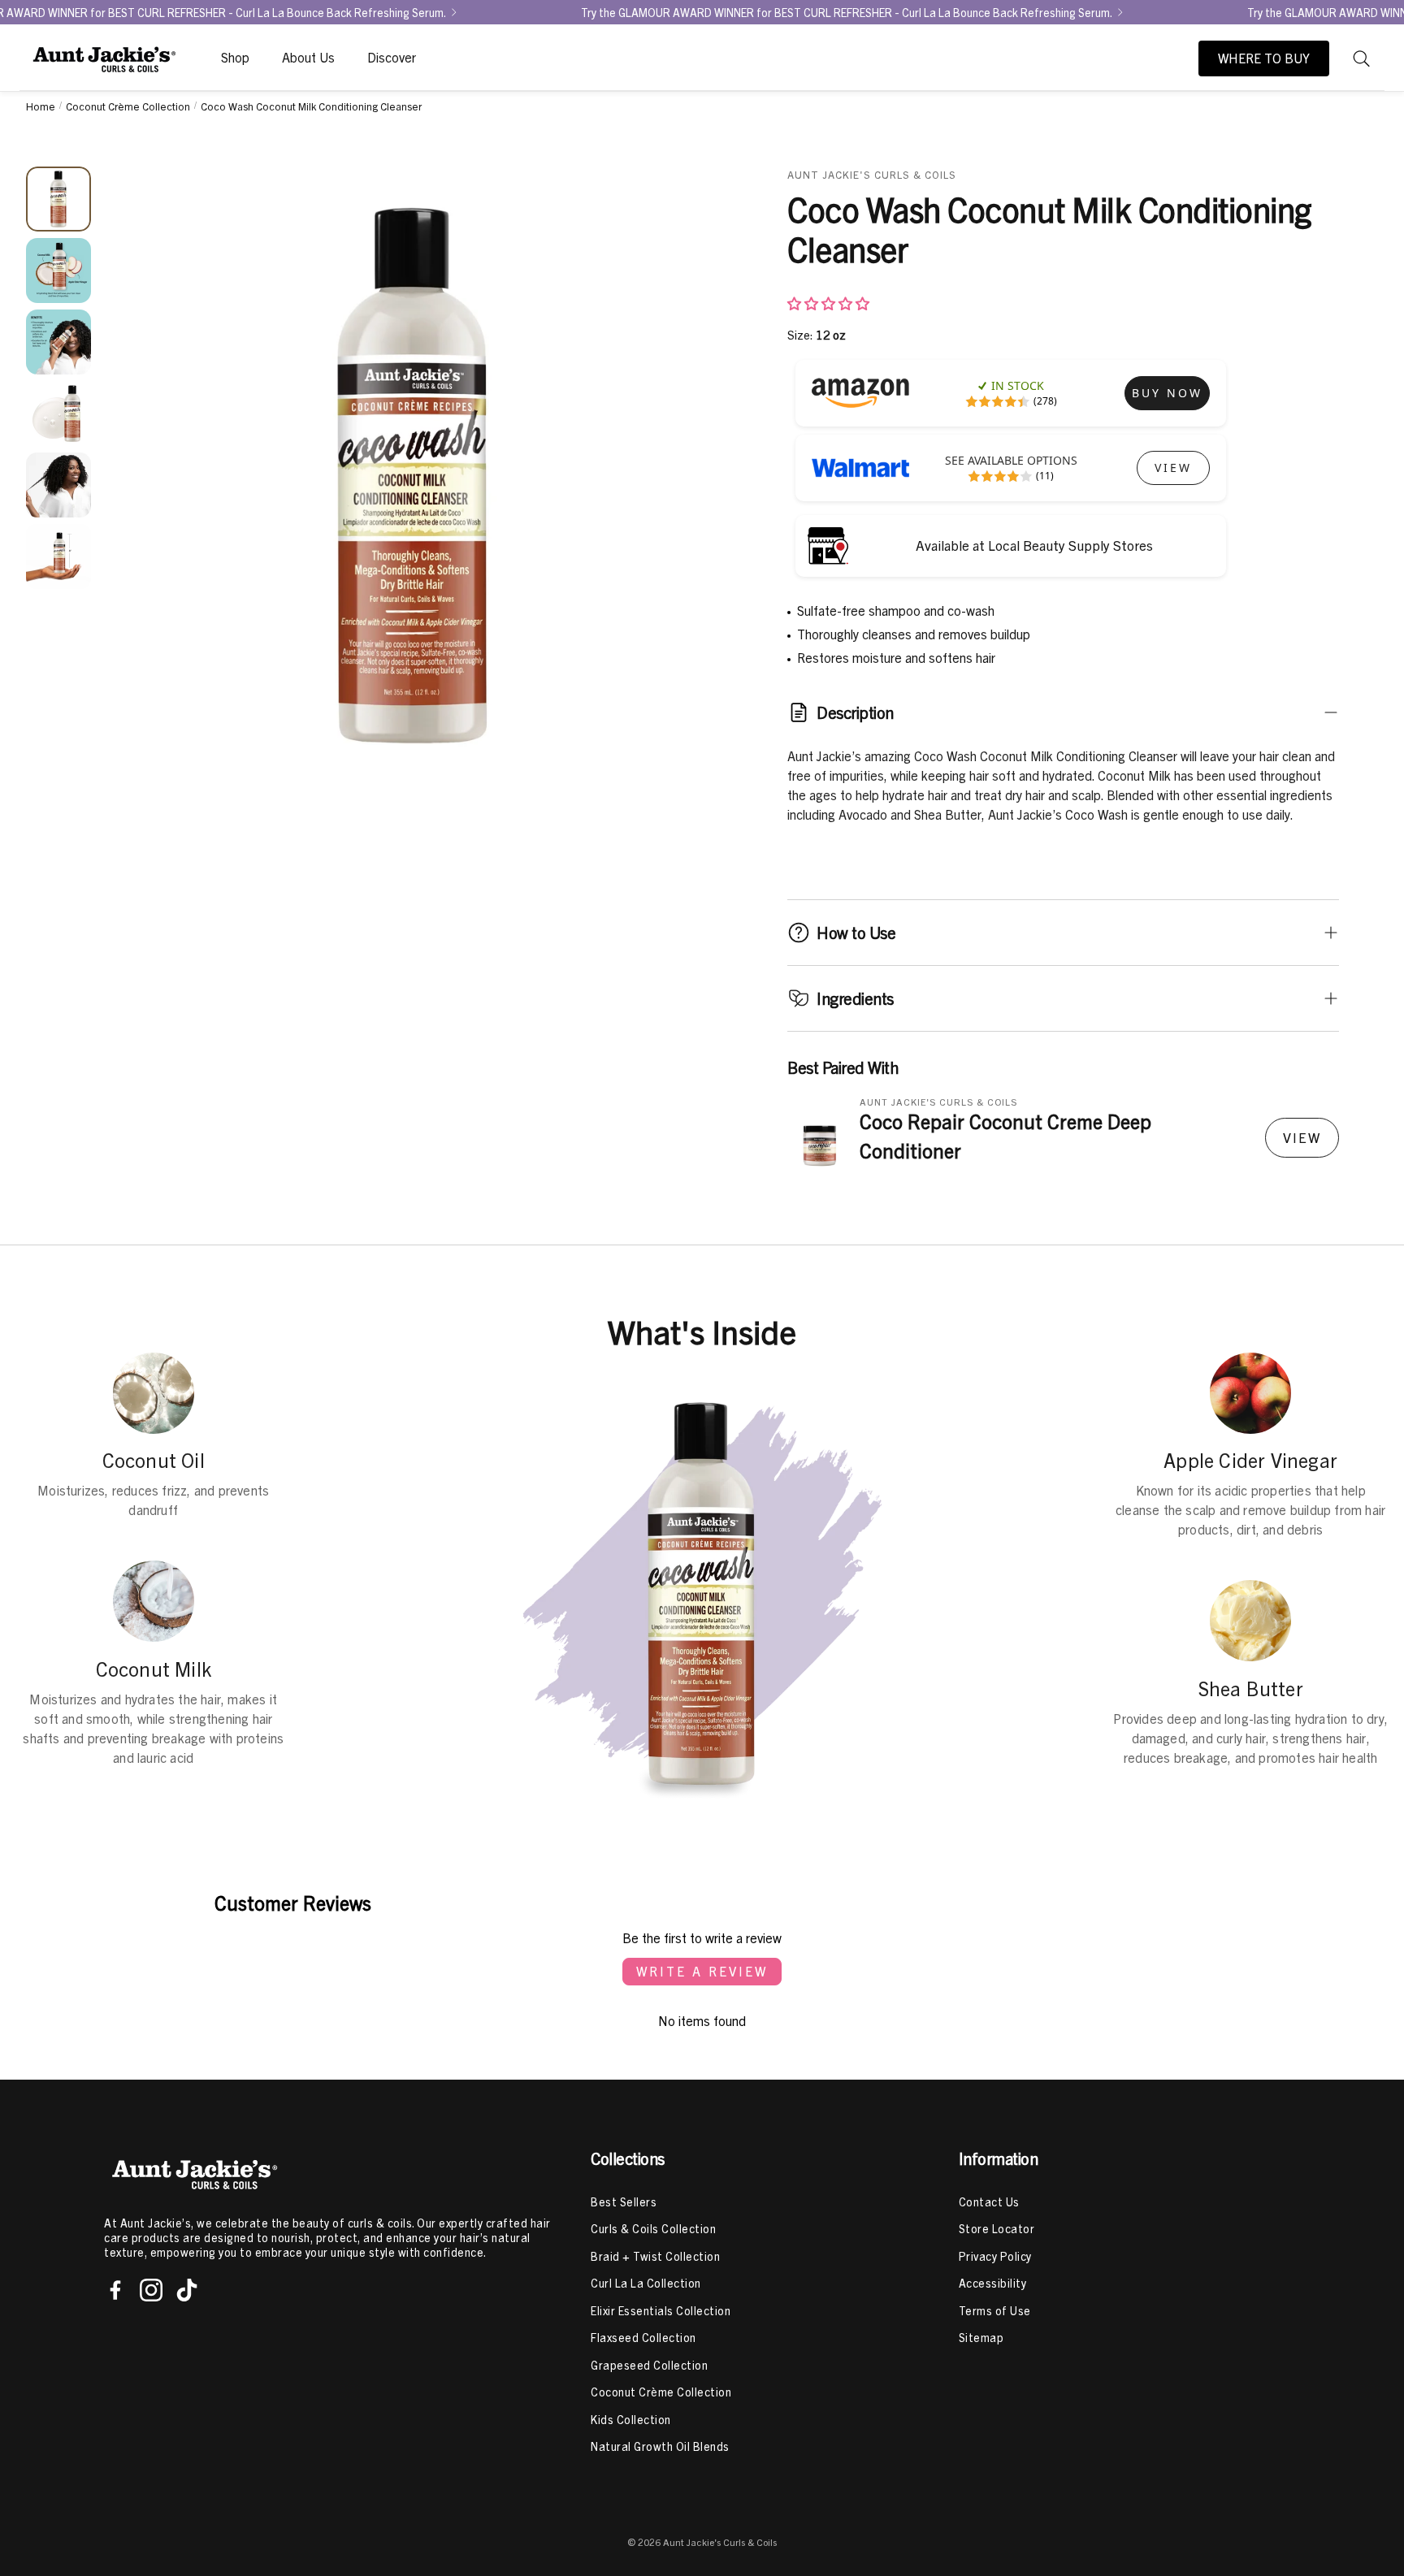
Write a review (702, 1972)
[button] (1362, 58)
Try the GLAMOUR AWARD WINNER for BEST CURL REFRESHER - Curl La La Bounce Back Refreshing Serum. (847, 12)
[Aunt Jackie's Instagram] (151, 2290)
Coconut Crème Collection (128, 106)
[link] (1167, 393)
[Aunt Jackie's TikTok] (187, 2290)
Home (41, 106)
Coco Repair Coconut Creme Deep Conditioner (1005, 1136)
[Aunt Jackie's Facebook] (115, 2290)
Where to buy (1264, 58)
